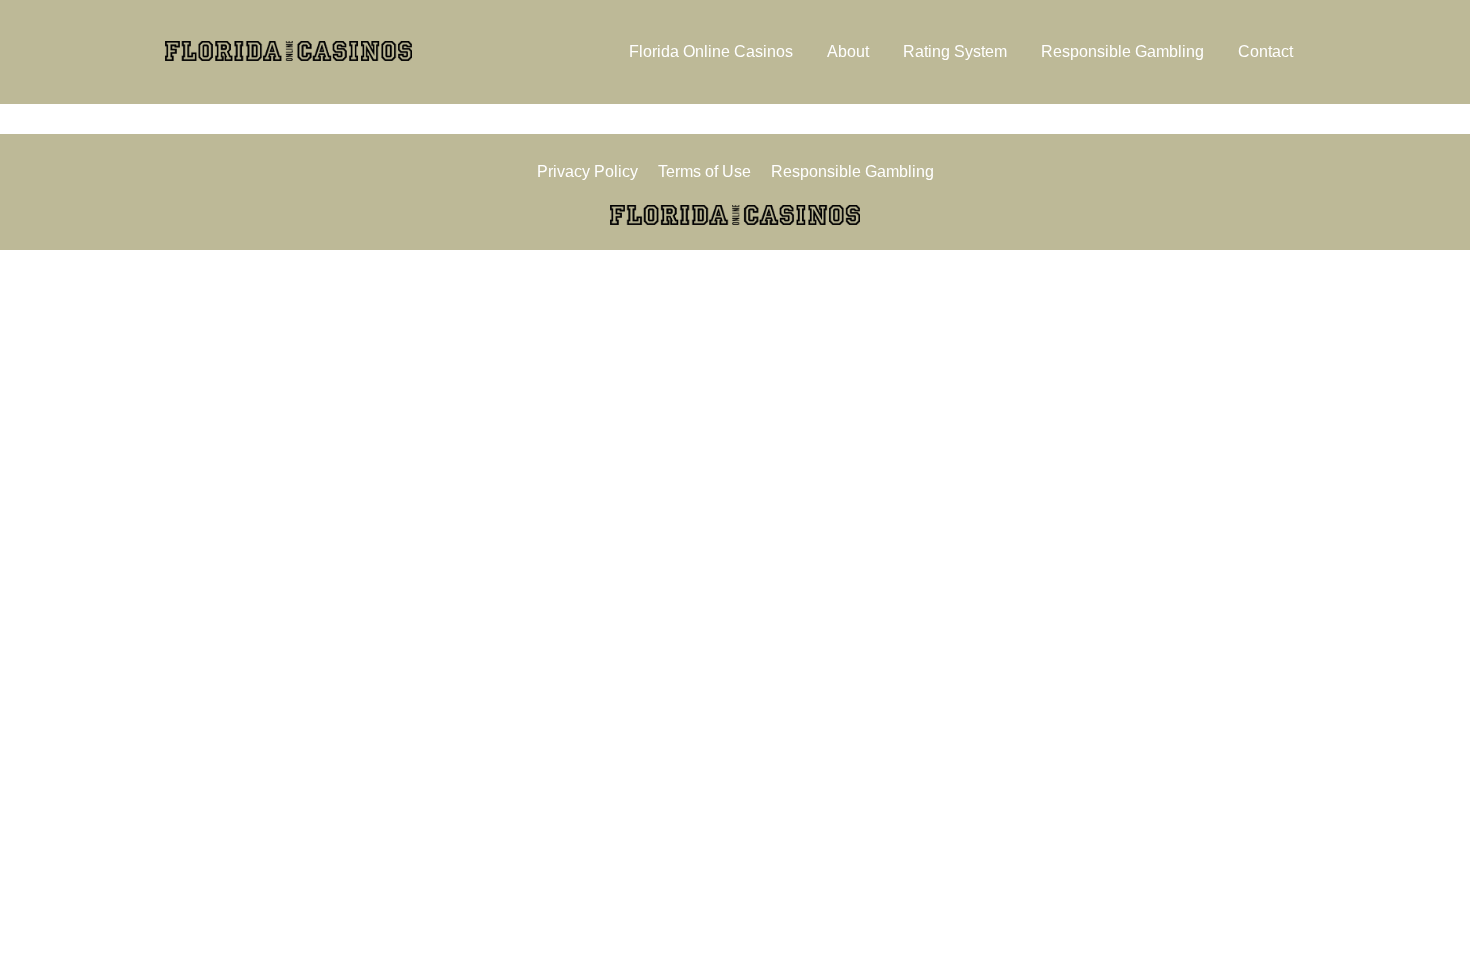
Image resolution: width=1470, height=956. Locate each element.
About (848, 51)
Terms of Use (704, 171)
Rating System (955, 51)
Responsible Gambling (1122, 51)
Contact (1265, 51)
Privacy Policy (587, 171)
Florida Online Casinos (711, 51)
